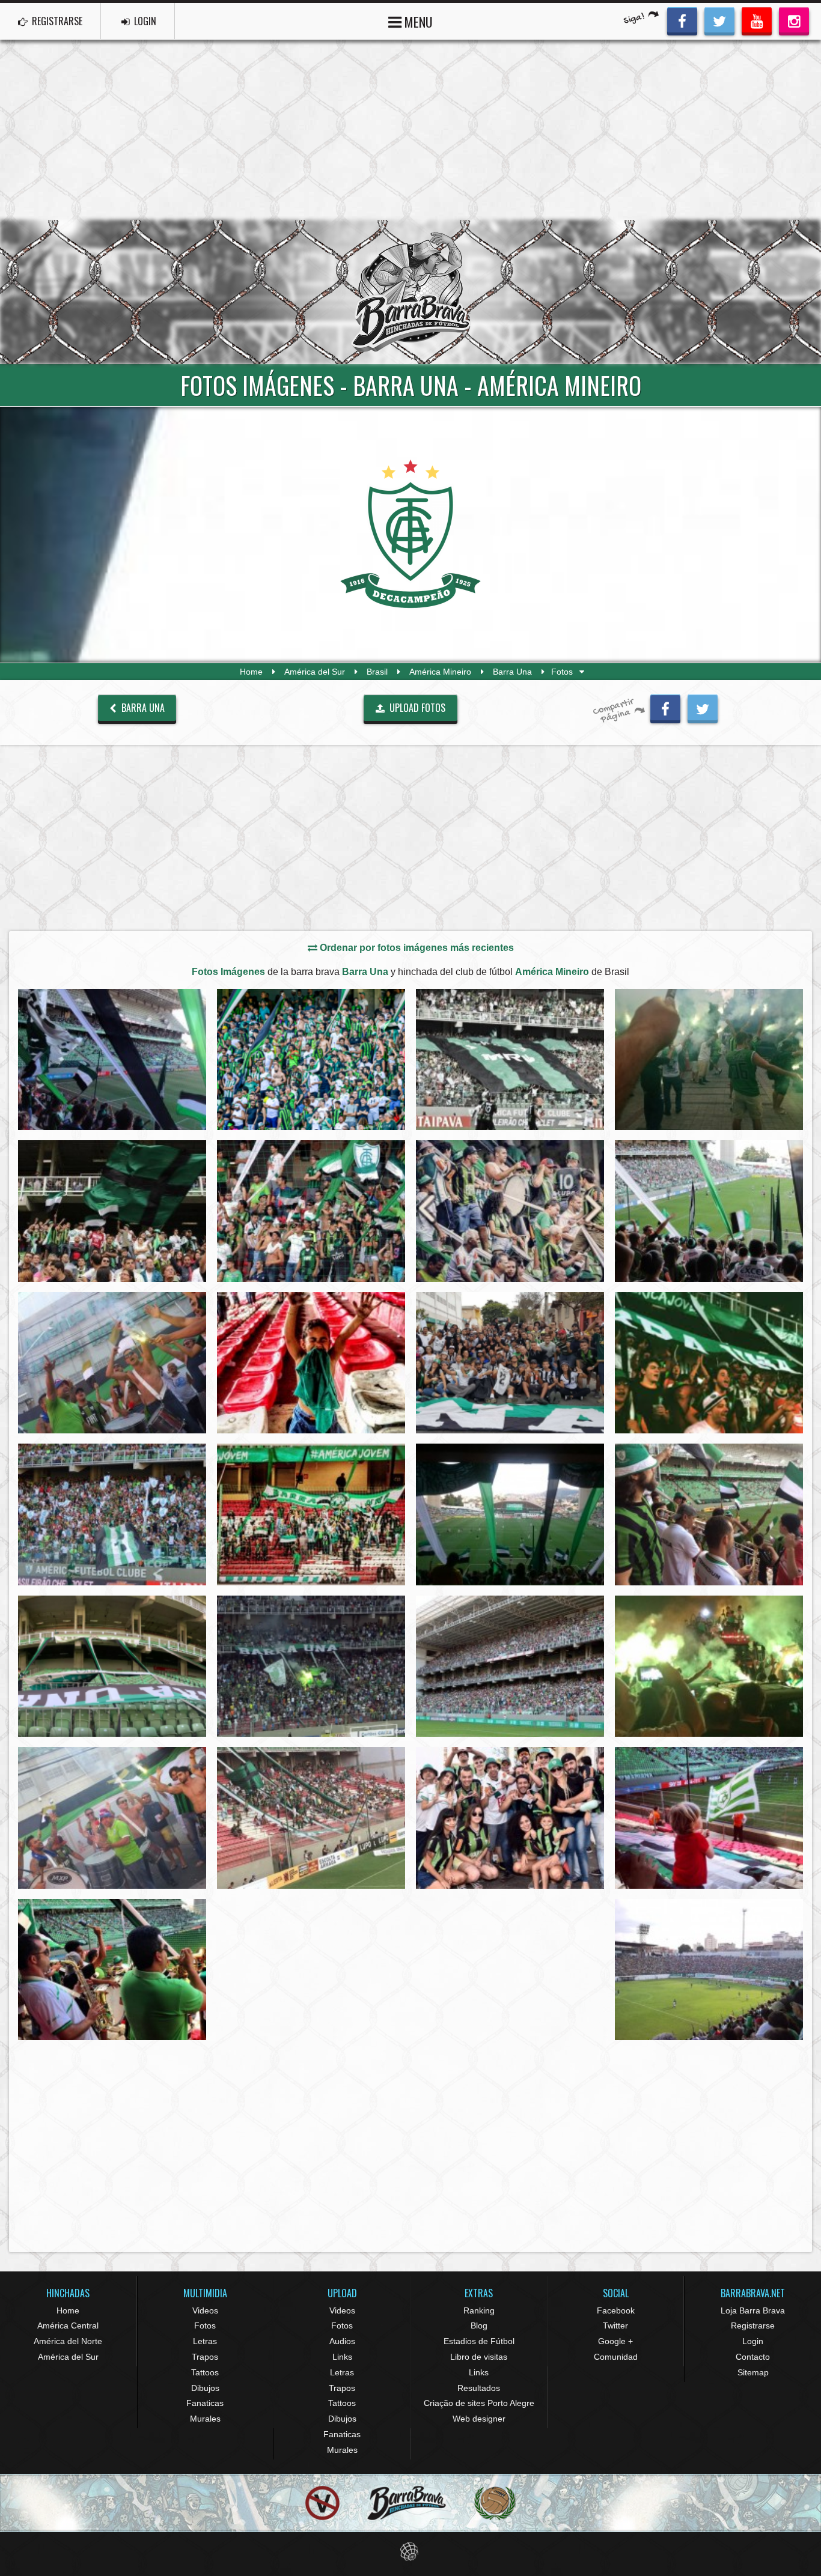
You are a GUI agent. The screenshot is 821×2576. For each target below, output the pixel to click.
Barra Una (512, 672)
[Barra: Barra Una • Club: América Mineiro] (112, 1059)
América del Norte (68, 2341)
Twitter (615, 2325)
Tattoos (205, 2372)
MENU (417, 22)
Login (753, 2341)
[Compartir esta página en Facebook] (665, 707)
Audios (342, 2341)
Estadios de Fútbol (479, 2341)
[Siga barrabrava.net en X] (719, 20)
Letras (205, 2341)
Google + (615, 2341)
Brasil (377, 672)
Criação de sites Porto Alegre (479, 2403)
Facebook (616, 2310)
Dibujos (205, 2388)
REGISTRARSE (56, 21)
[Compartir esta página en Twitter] (703, 707)
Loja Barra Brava (753, 2310)
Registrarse (753, 2325)
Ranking (479, 2310)
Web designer (479, 2419)
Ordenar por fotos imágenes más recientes (416, 948)
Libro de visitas (479, 2357)
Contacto (753, 2357)
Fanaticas (205, 2403)
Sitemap (753, 2372)
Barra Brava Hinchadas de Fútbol (410, 292)
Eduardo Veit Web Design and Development (411, 2552)
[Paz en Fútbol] (322, 2503)
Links (342, 2357)
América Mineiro (440, 672)
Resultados (479, 2388)
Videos (205, 2310)
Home (251, 672)
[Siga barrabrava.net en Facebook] (682, 20)
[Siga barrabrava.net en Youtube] (757, 20)
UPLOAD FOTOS (416, 708)
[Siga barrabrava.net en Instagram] (794, 20)
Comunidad (616, 2357)
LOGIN (144, 21)
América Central (68, 2325)
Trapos (205, 2357)
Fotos (205, 2325)
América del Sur (315, 672)
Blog (479, 2325)
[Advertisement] (410, 130)
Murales (205, 2419)
